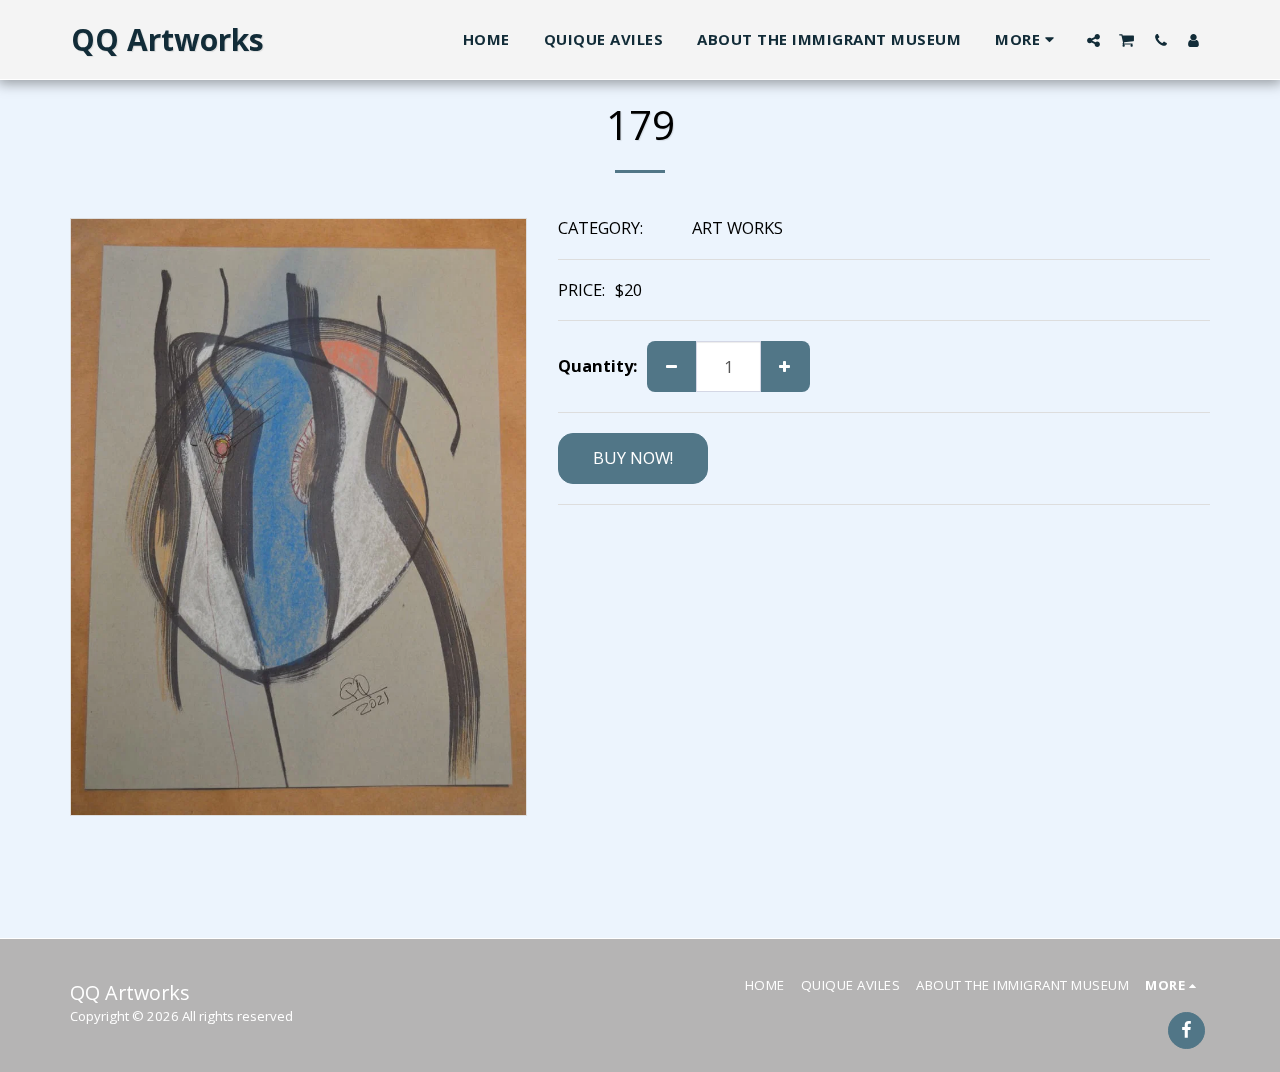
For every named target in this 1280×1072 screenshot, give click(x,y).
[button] (1093, 40)
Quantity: (597, 366)
